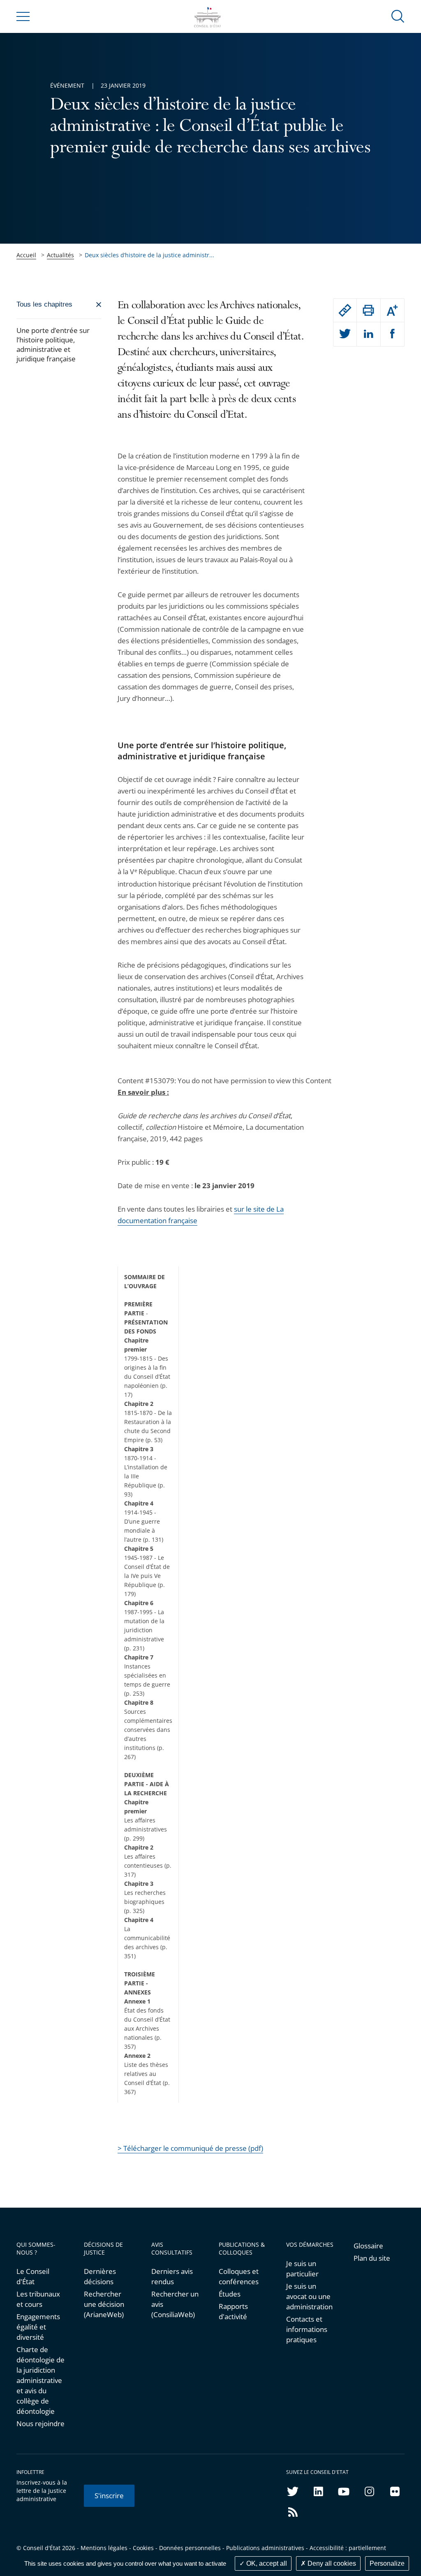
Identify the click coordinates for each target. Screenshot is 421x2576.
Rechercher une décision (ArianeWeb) (104, 2304)
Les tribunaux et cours (38, 2299)
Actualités (60, 255)
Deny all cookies (331, 2563)
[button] (398, 16)
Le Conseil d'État (33, 2276)
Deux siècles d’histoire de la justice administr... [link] (149, 255)
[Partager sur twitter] (345, 334)
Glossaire (368, 2246)
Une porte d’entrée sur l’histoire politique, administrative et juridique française (53, 344)
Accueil (26, 255)
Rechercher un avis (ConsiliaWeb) (175, 2304)
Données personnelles (190, 2548)
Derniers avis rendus (172, 2276)
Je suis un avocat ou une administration (309, 2296)
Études (230, 2294)
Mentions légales (104, 2548)
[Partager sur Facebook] (393, 334)
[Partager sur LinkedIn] (369, 334)
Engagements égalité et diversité (38, 2327)
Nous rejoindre (40, 2424)
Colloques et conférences (239, 2276)
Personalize (387, 2563)
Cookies (143, 2548)
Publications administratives (265, 2548)
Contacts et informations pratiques (307, 2329)
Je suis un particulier (302, 2269)
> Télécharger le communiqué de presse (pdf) (190, 2148)
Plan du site (372, 2258)
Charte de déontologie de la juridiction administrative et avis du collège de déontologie (40, 2380)
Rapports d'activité (233, 2311)
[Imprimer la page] (369, 310)
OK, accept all (266, 2563)
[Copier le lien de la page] (345, 310)
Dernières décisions (100, 2276)
